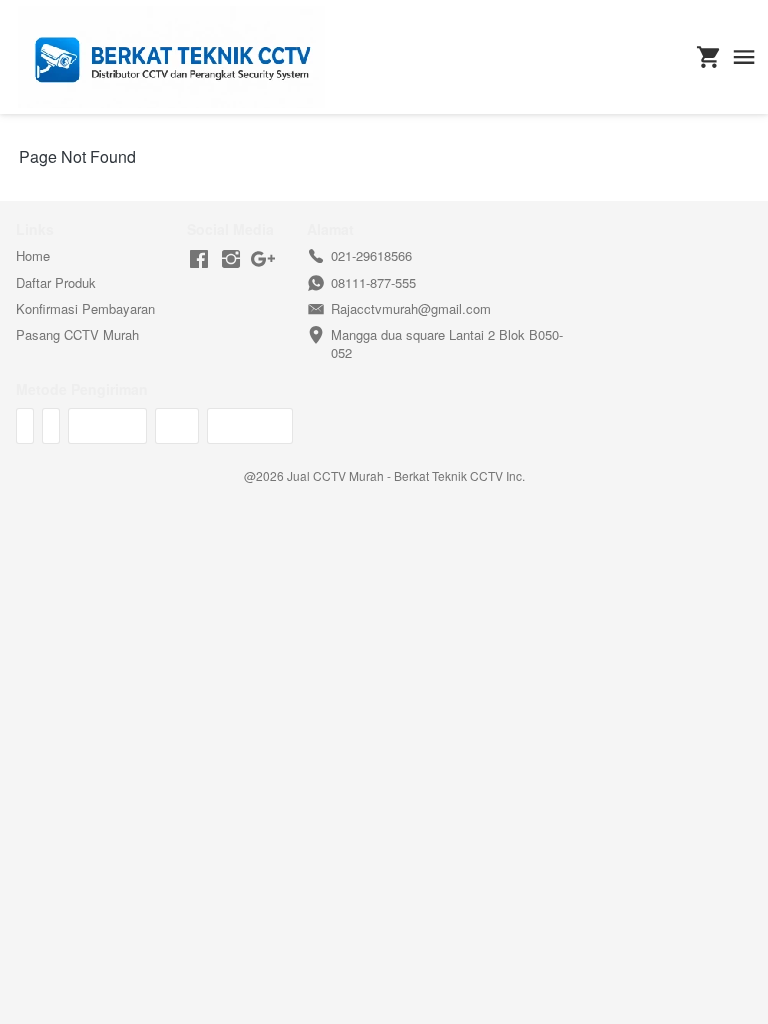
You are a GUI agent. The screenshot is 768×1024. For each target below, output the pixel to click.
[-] (199, 259)
